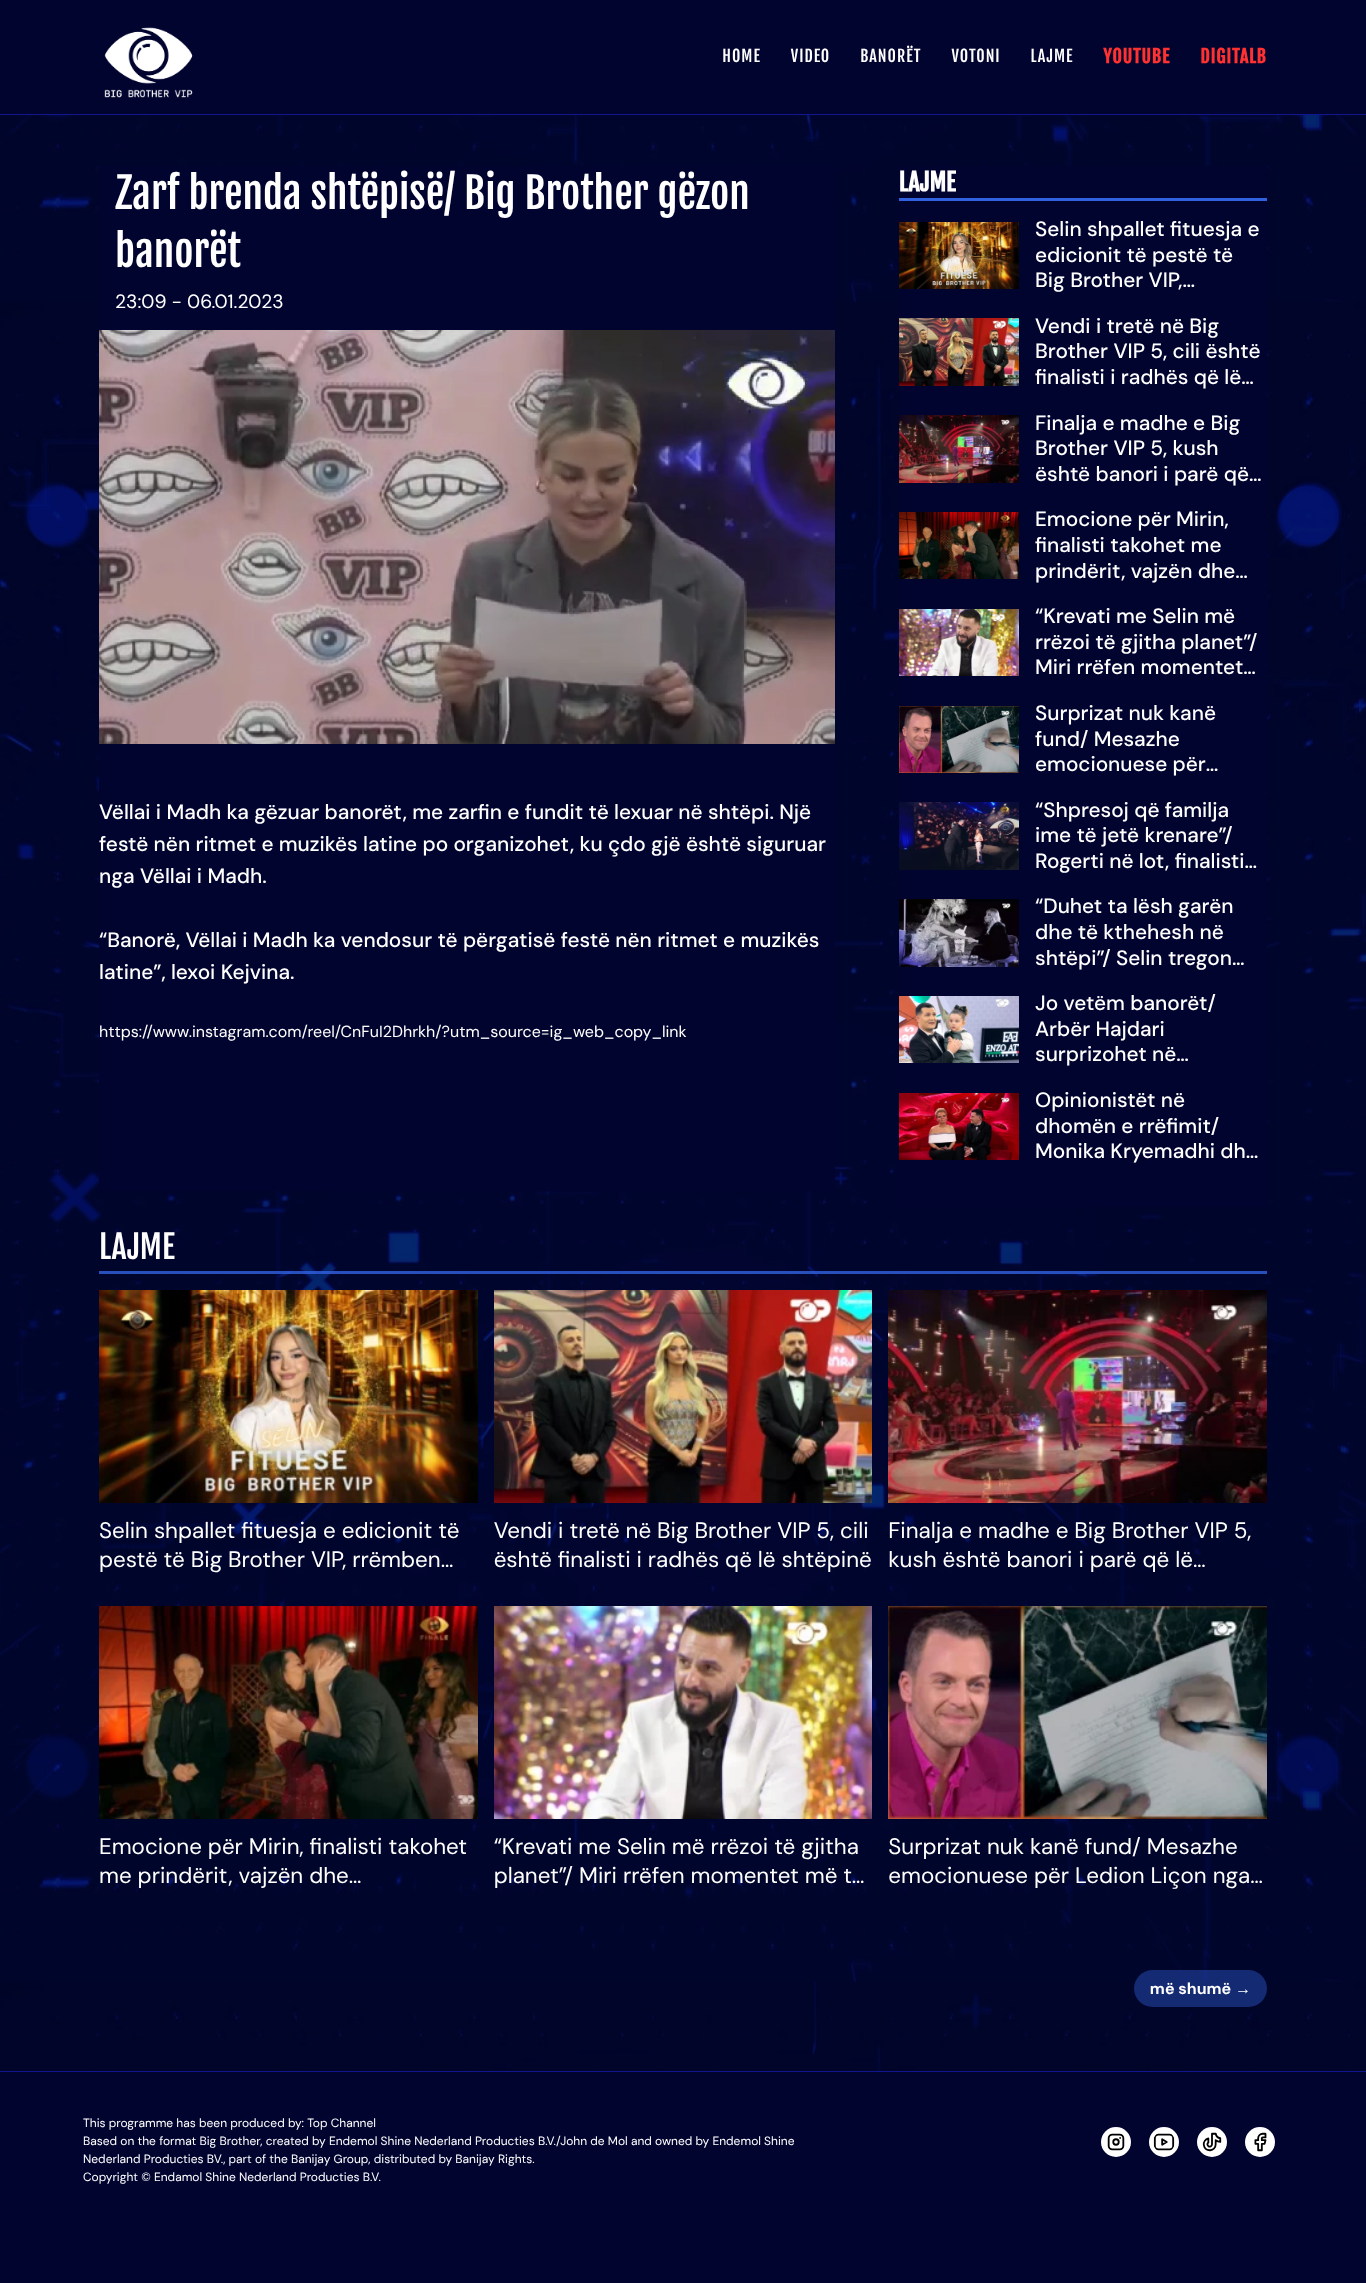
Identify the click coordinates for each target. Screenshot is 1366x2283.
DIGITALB (1233, 57)
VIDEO (810, 56)
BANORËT (890, 56)
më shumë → (1200, 1988)
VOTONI (975, 56)
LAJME (1052, 56)
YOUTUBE (1136, 57)
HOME (741, 56)
